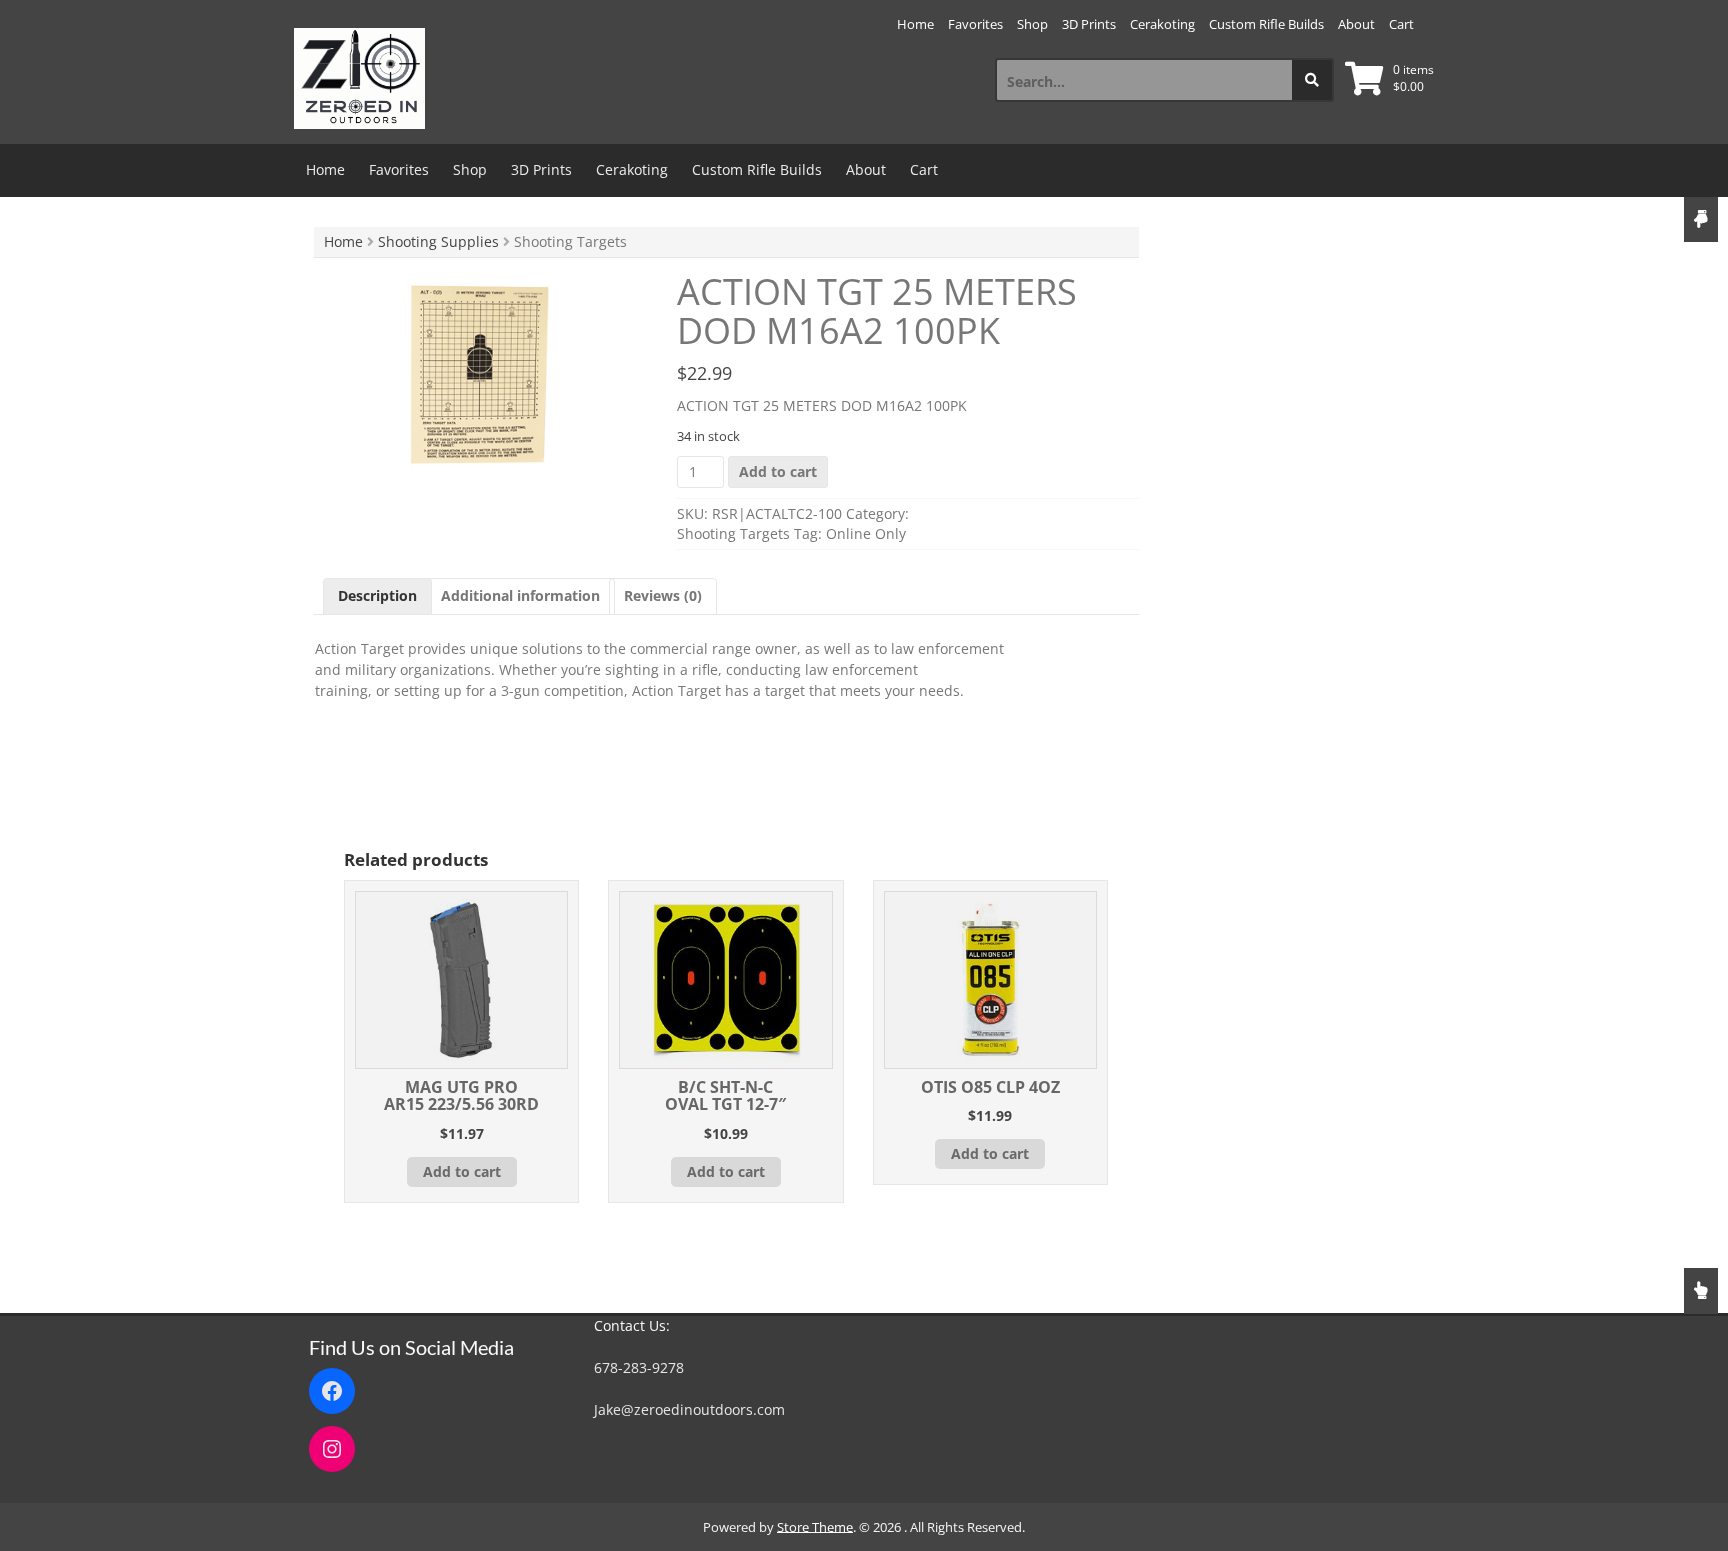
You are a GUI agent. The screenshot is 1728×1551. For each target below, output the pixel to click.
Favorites (975, 24)
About (1356, 24)
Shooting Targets (733, 533)
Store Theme (815, 1527)
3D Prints (1089, 24)
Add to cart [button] (462, 1171)
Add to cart (778, 471)
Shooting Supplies (438, 241)
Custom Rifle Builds (1266, 24)
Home (915, 24)
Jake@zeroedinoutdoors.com (689, 1409)
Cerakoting (1162, 24)
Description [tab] (377, 595)
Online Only (866, 533)
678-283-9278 (639, 1367)
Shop (1032, 24)
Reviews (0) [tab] (663, 595)
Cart (1401, 24)
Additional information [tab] (520, 595)
